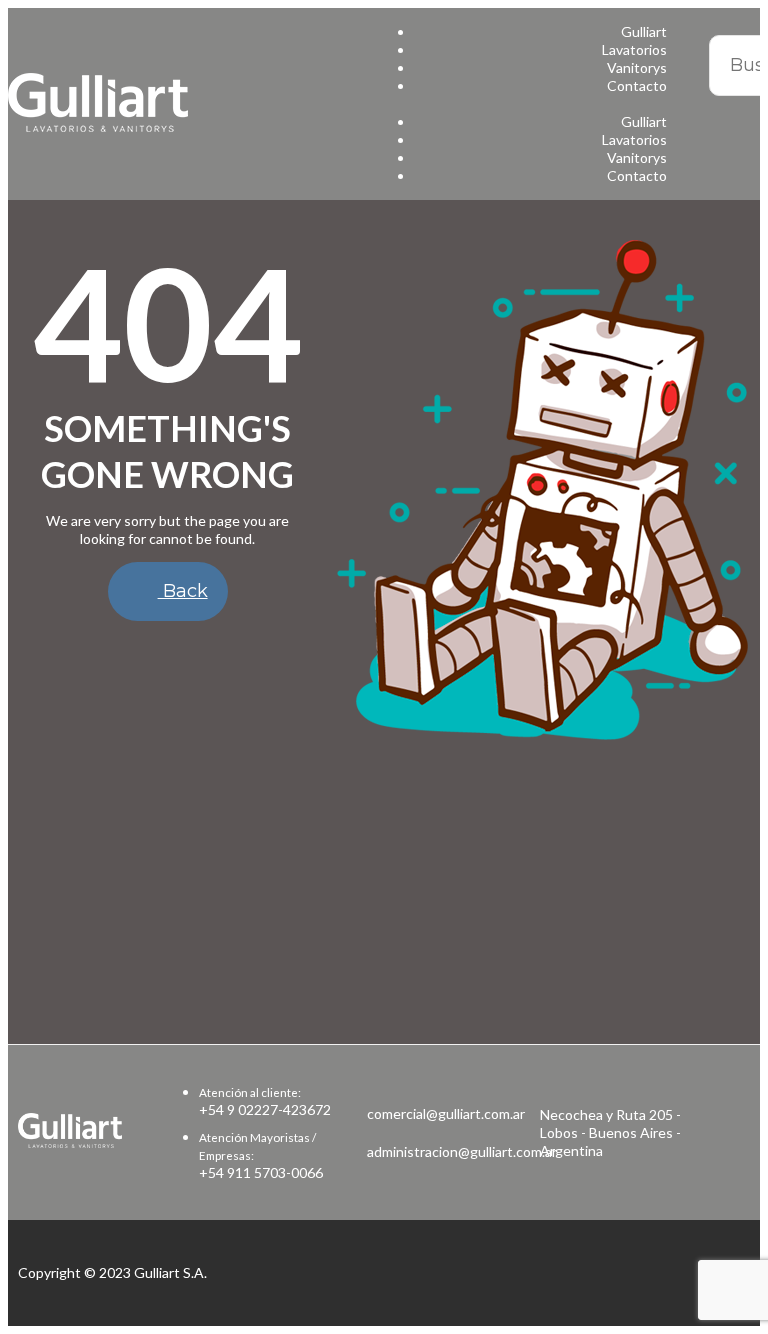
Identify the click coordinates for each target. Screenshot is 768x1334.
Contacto (637, 85)
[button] (530, 104)
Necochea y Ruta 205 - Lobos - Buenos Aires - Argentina (610, 1132)
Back (183, 591)
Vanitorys (637, 67)
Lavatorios (634, 49)
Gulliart (644, 31)
